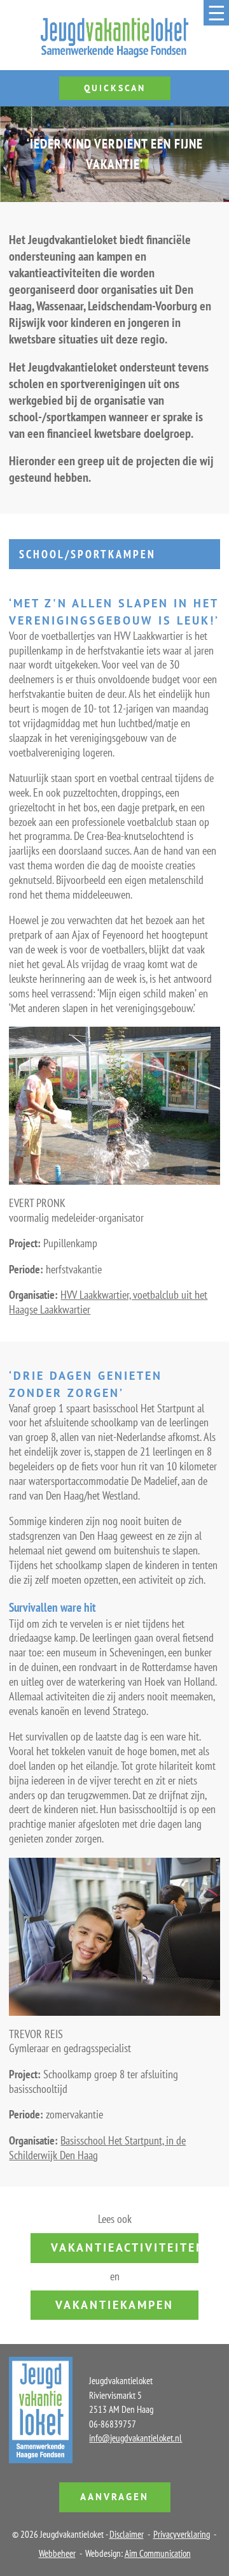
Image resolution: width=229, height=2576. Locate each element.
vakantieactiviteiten (125, 2247)
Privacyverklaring (182, 2534)
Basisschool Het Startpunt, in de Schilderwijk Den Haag (97, 2148)
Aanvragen (114, 2497)
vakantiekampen (114, 2305)
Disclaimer (127, 2534)
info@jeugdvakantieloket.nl (135, 2438)
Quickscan (115, 88)
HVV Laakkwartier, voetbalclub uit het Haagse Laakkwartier (108, 1302)
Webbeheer (57, 2553)
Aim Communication (158, 2553)
